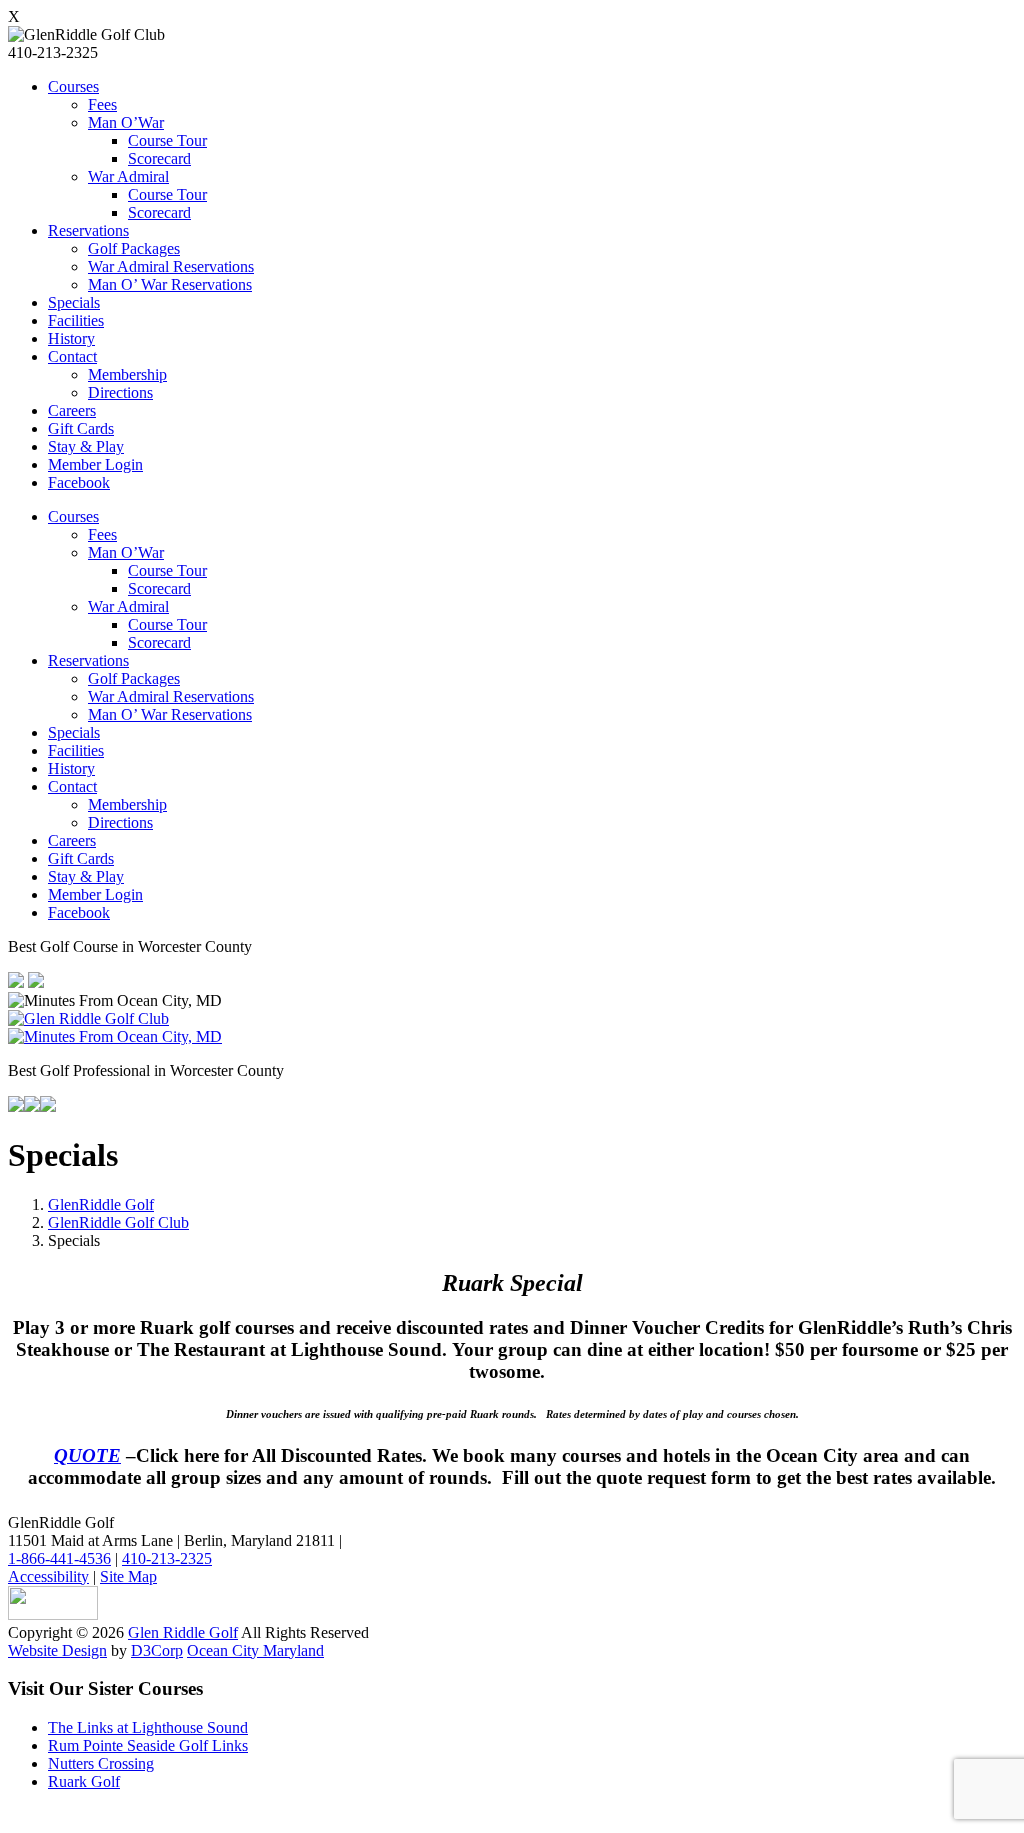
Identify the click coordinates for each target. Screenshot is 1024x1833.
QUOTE (87, 1455)
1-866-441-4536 (59, 1558)
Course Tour (167, 140)
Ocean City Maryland (255, 1650)
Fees (102, 104)
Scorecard (159, 158)
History (71, 338)
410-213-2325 (167, 1558)
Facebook (79, 482)
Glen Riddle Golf (183, 1632)
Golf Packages (134, 248)
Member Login (95, 464)
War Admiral (128, 176)
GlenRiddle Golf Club (118, 1222)
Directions (120, 392)
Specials (74, 302)
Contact (72, 356)
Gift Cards (81, 428)
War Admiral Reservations (171, 266)
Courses (73, 86)
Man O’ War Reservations (170, 284)
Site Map (128, 1576)
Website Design (57, 1650)
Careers (72, 410)
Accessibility (48, 1576)
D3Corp (157, 1650)
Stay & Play (86, 446)
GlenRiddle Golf (101, 1204)
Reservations (88, 230)
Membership (127, 374)
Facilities (76, 320)
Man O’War (126, 122)
